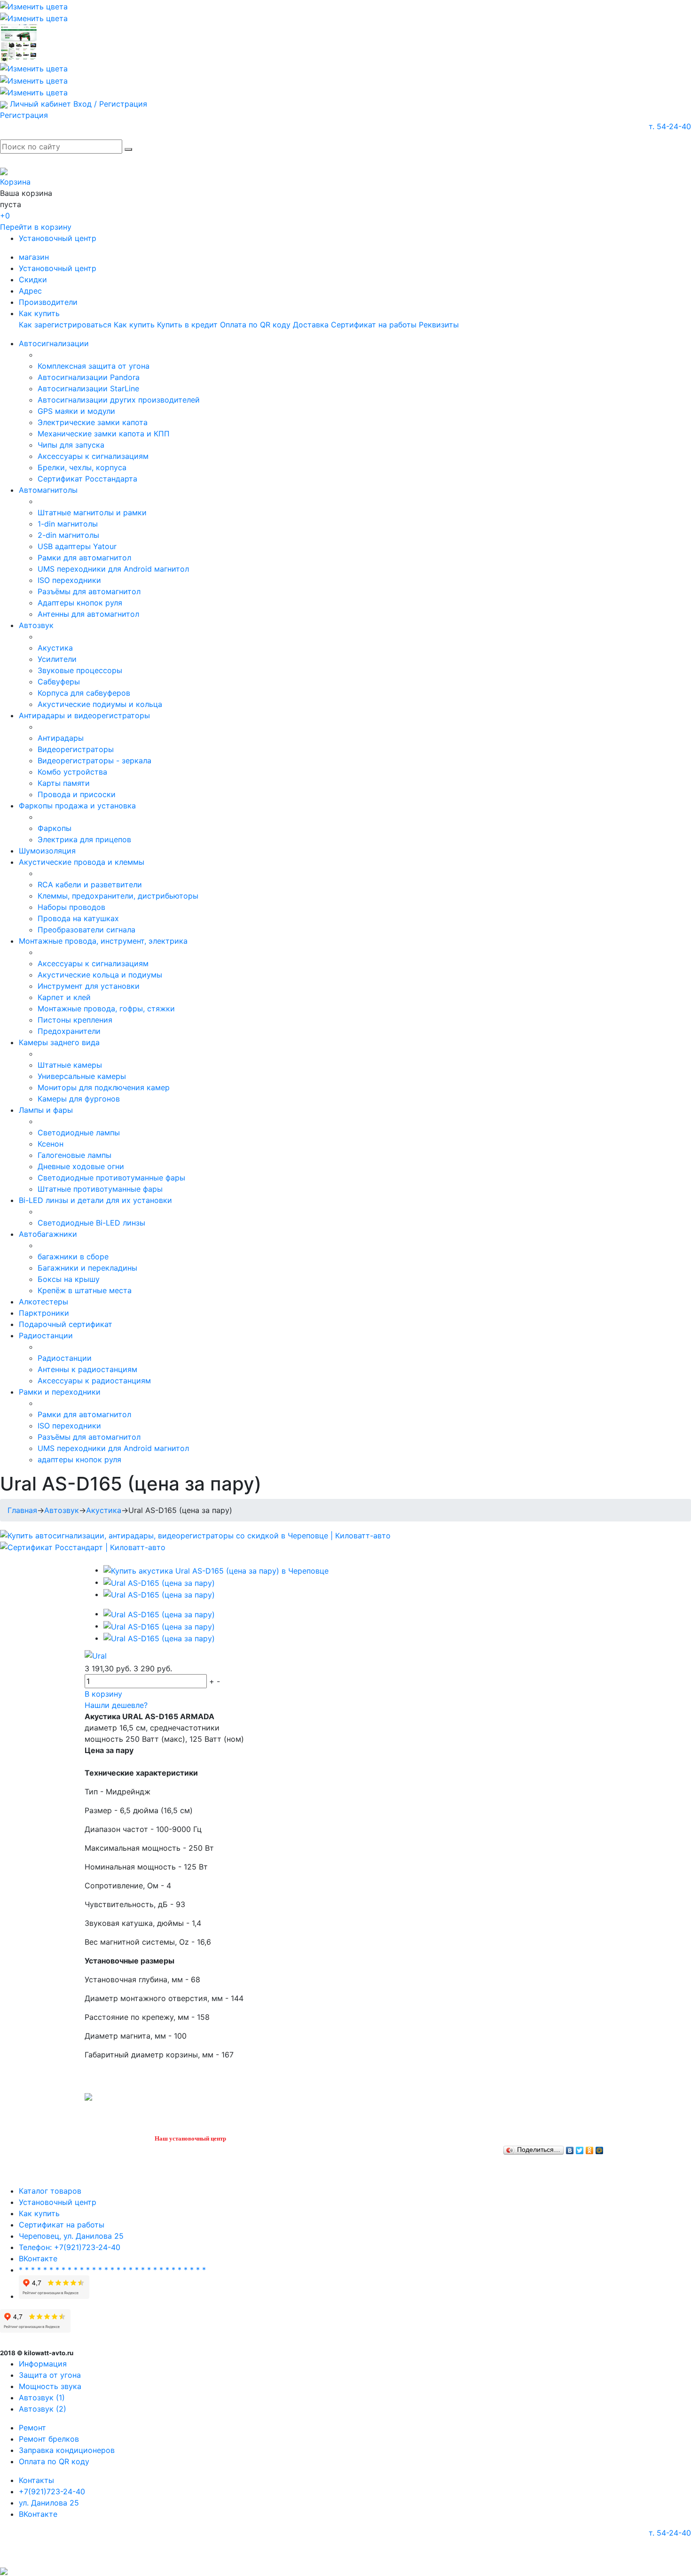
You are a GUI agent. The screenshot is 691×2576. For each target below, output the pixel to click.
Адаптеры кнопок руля (80, 603)
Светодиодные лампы (79, 1133)
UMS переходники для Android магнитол (113, 569)
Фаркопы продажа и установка (77, 806)
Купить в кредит (187, 325)
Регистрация (24, 115)
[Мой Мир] (600, 2148)
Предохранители (69, 1031)
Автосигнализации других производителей (119, 400)
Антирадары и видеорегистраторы (84, 715)
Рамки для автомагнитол (84, 558)
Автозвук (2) (43, 2409)
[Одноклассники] (590, 2148)
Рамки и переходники (60, 1392)
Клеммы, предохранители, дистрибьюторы (118, 896)
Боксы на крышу (69, 1279)
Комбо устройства (72, 772)
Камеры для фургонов (79, 1099)
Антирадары (61, 738)
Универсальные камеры (82, 1076)
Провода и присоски (77, 794)
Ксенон (51, 1144)
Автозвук (36, 625)
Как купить (39, 313)
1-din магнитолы (68, 524)
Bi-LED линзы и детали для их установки (95, 1200)
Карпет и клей (64, 997)
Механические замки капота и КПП (104, 434)
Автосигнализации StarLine (88, 388)
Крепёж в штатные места (85, 1290)
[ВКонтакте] (570, 2148)
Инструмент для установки (89, 986)
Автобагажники (48, 1234)
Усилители (57, 659)
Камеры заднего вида (59, 1042)
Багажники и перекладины (87, 1268)
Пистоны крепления (75, 1020)
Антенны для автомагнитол (88, 614)
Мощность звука (50, 2386)
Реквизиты (439, 325)
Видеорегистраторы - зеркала (94, 760)
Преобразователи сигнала (86, 930)
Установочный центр (58, 238)
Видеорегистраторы (76, 749)
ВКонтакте (38, 2258)
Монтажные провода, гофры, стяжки (106, 1009)
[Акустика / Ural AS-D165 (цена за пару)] (216, 1570)
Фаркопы (55, 828)
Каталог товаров (50, 2191)
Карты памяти (64, 783)
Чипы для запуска (71, 445)
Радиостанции (46, 1335)
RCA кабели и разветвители (90, 885)
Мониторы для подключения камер (104, 1087)
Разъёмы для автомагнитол (89, 591)
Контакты (36, 2480)
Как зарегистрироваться (65, 325)
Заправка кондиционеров (67, 2450)
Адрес (30, 291)
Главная (22, 1510)
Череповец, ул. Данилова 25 (71, 2236)
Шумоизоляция (47, 851)
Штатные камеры (70, 1065)
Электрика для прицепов (84, 839)
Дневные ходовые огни (81, 1166)
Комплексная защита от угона (94, 366)
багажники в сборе (73, 1257)
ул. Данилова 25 (49, 2503)
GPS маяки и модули (76, 411)
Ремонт (32, 2428)
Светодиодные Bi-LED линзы (91, 1223)
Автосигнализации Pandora (89, 377)
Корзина (15, 182)
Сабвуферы (59, 682)
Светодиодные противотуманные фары (111, 1178)
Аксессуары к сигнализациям (93, 456)
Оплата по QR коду (255, 325)
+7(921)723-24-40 (52, 2491)
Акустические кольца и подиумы (100, 975)
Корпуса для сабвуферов (84, 693)
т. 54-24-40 (670, 126)
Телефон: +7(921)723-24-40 (70, 2247)
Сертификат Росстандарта (87, 479)
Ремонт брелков (49, 2439)
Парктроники (44, 1313)
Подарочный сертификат (66, 1324)
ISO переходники (69, 580)
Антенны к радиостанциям (87, 1369)
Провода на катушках (78, 918)
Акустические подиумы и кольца (100, 704)
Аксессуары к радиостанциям (94, 1381)
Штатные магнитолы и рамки (92, 512)
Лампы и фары (46, 1110)
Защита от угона (50, 2375)
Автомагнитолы (48, 490)
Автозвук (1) (42, 2398)
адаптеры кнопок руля (79, 1459)
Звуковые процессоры (80, 670)
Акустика (55, 648)
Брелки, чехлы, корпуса (82, 467)
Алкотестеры (43, 1302)
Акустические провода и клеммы (82, 862)
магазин (34, 257)
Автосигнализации (54, 343)
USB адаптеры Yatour (77, 546)
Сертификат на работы (374, 325)
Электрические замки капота (93, 422)
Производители (48, 302)
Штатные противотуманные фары (100, 1189)
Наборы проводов (71, 907)
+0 (5, 216)
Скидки (33, 279)
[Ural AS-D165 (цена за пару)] (159, 1582)
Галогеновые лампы (75, 1155)
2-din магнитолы (68, 535)
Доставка (311, 325)
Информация (43, 2364)
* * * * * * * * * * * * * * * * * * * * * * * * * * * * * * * (112, 2270)
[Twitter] (580, 2148)
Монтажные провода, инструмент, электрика (103, 941)
